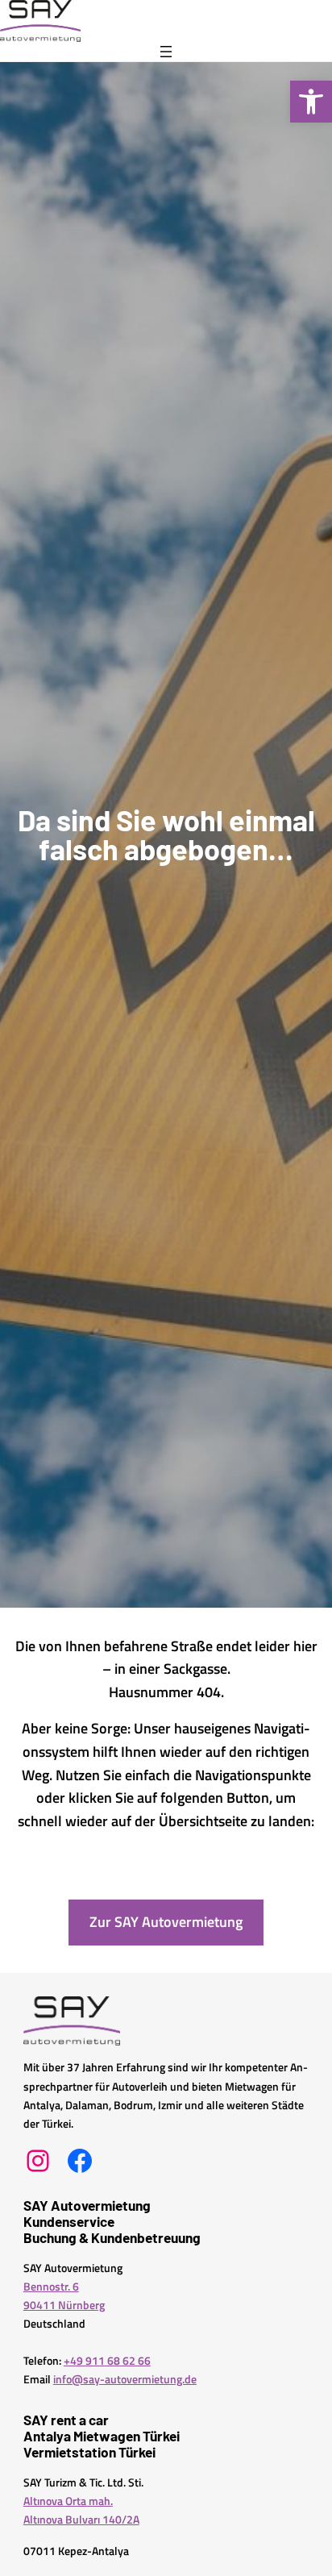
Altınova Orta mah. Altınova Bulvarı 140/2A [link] (81, 2510)
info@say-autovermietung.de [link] (125, 2379)
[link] (311, 102)
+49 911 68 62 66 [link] (107, 2361)
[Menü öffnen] (166, 52)
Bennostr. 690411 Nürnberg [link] (64, 2296)
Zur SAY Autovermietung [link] (166, 1922)
